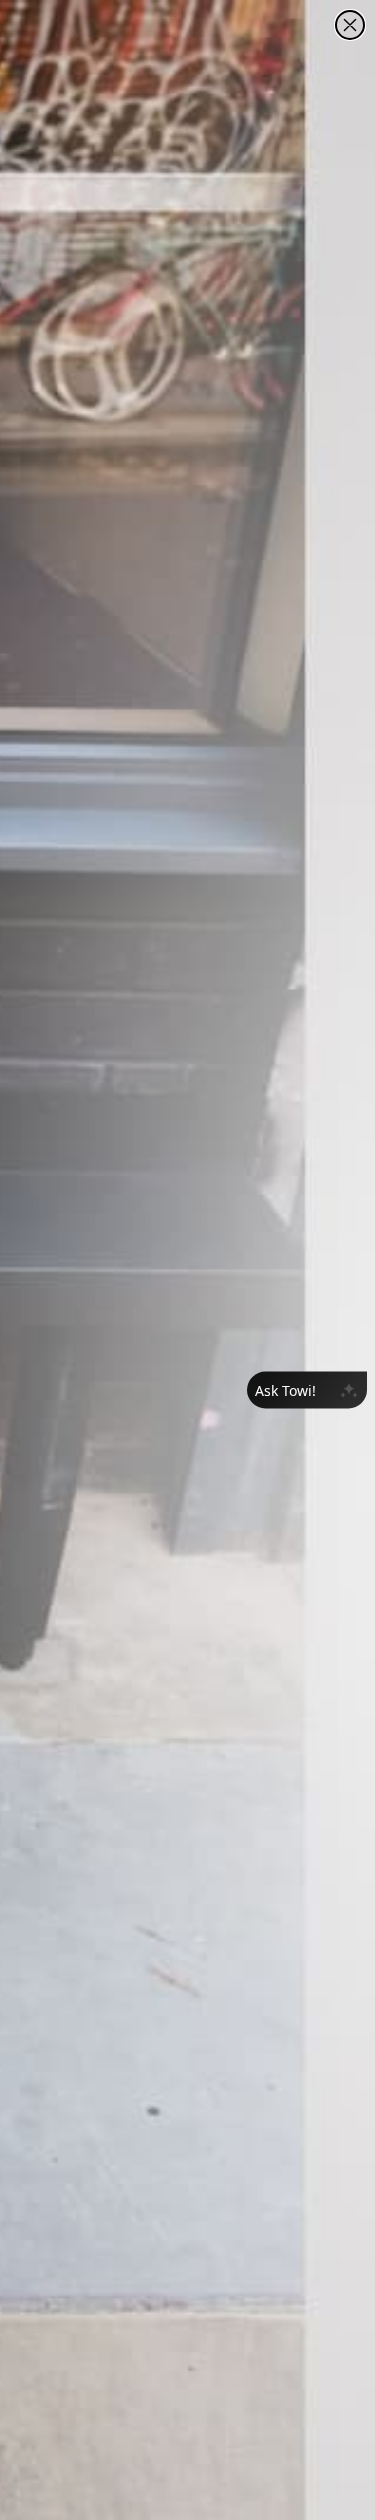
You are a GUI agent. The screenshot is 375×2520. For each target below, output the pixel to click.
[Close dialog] (350, 25)
